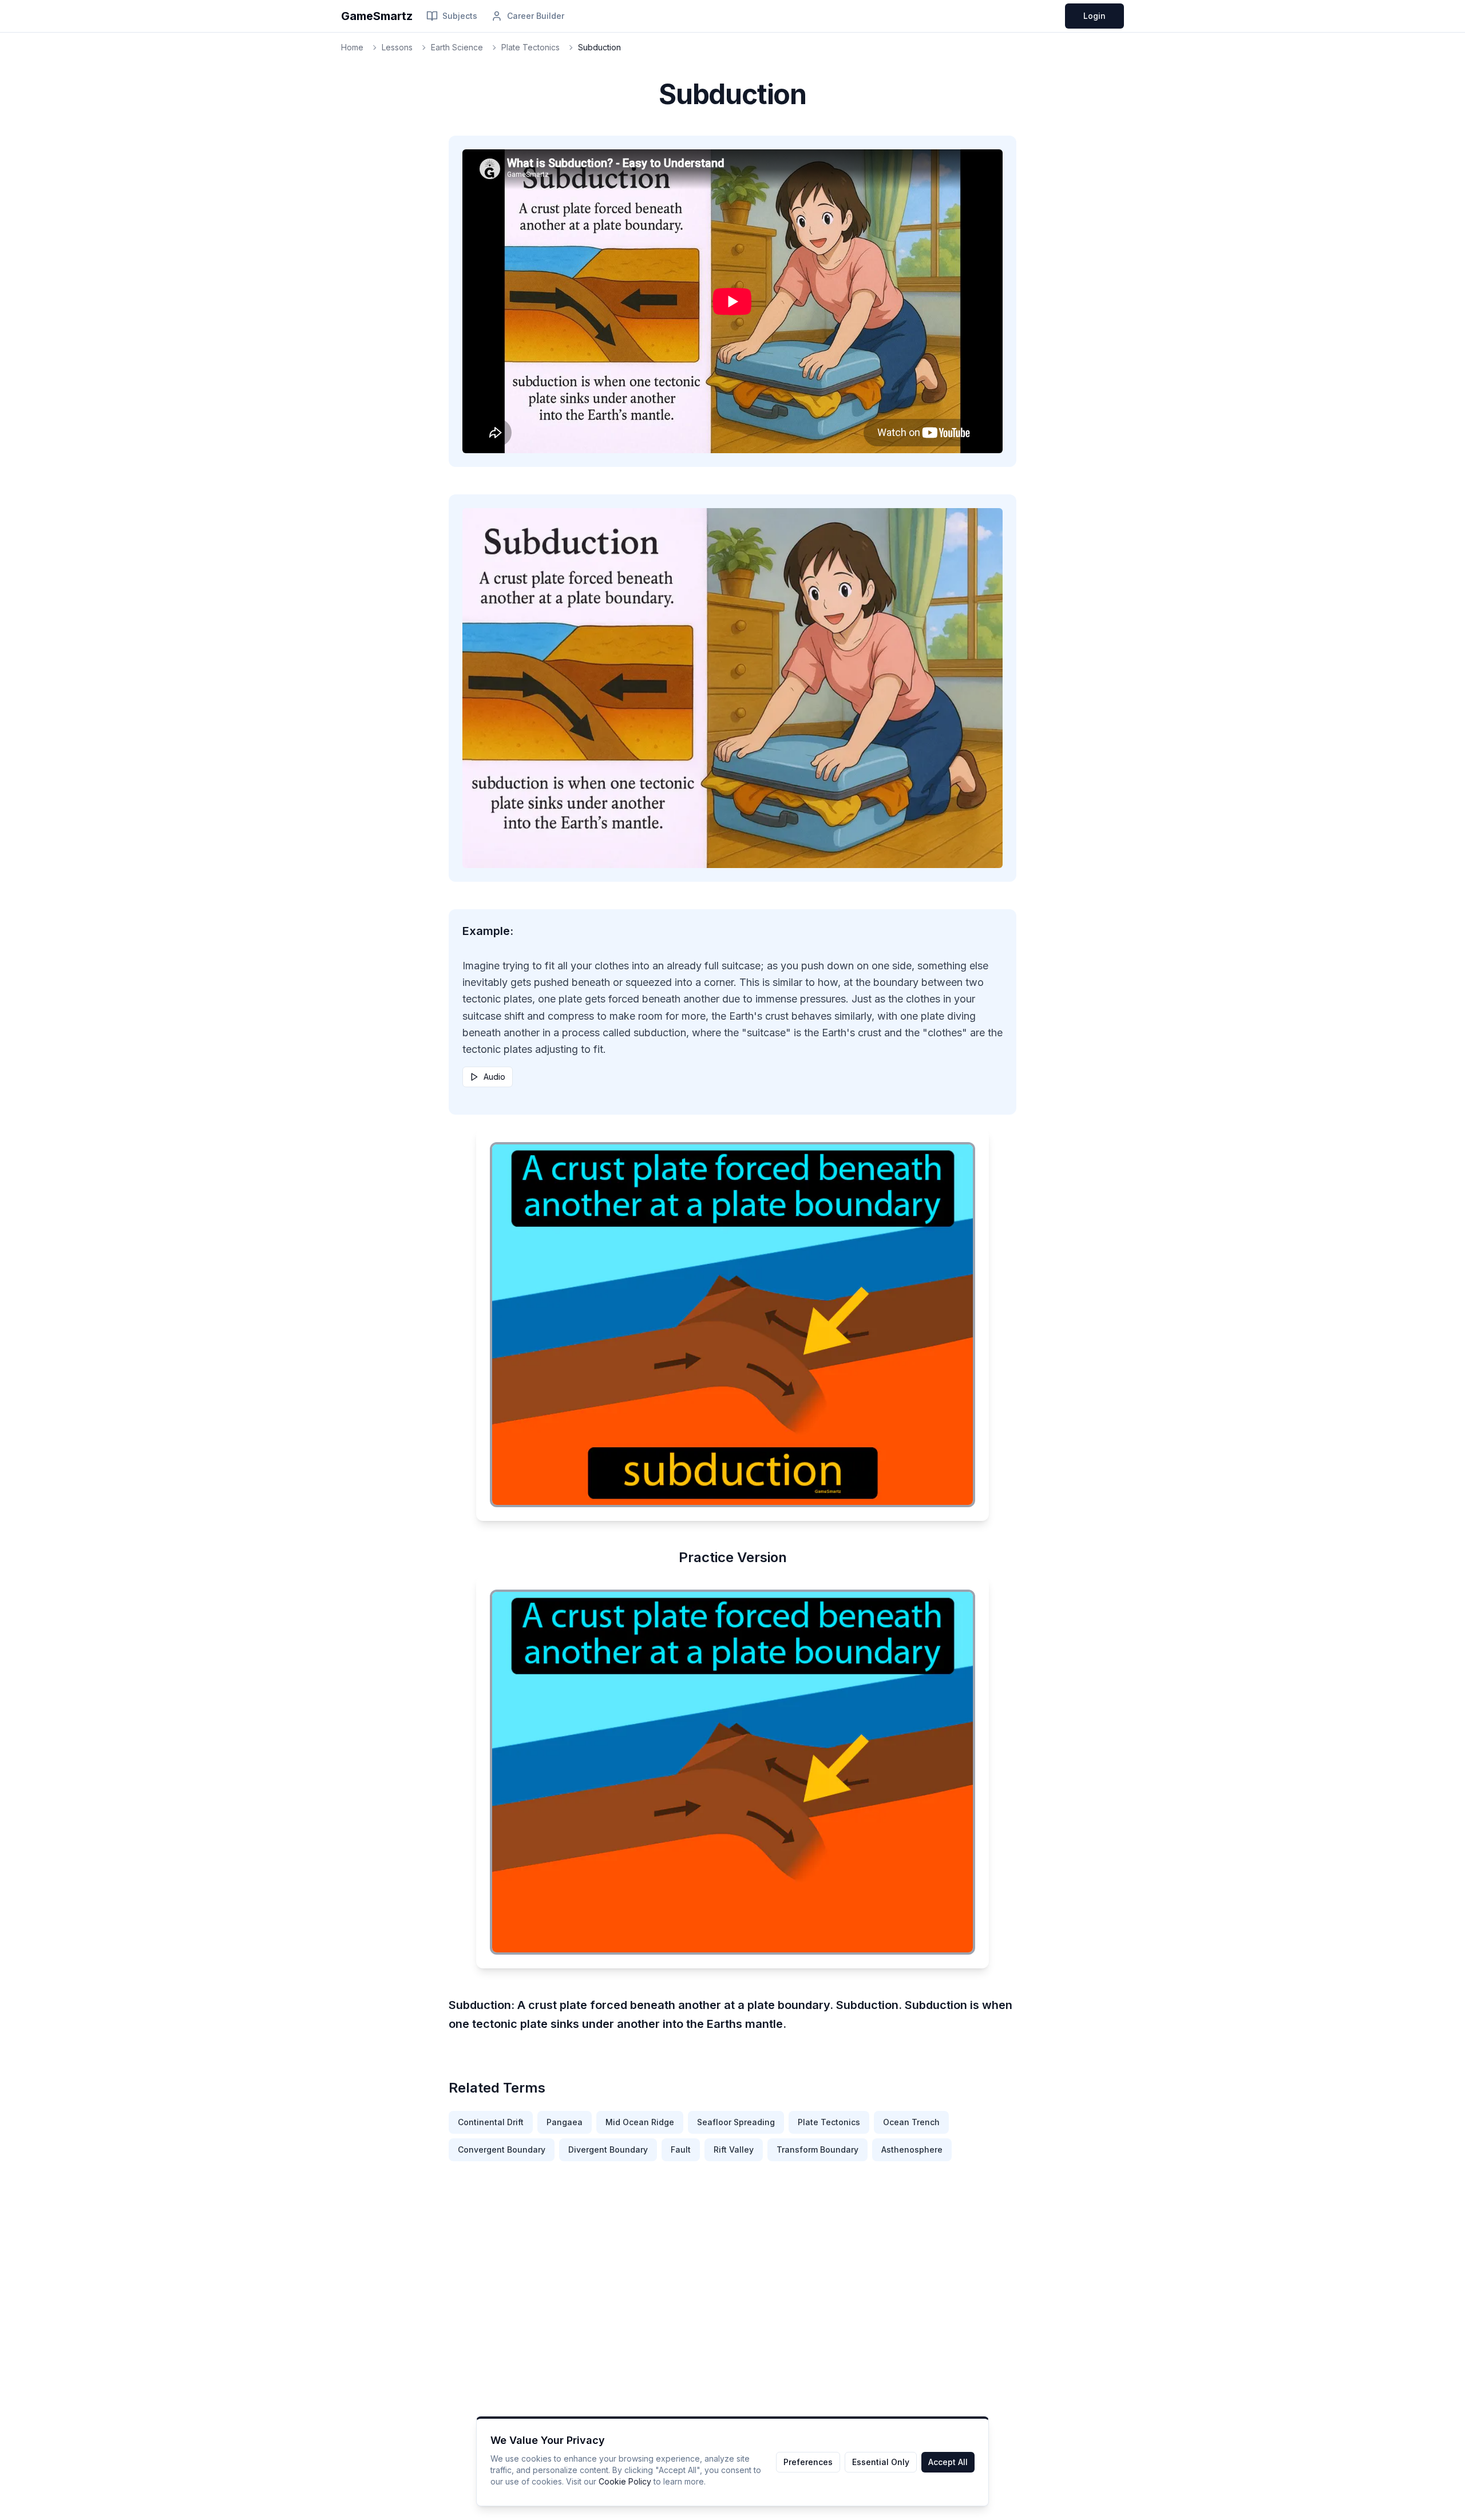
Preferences (808, 2462)
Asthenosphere (912, 2149)
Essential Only (881, 2462)
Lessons (397, 47)
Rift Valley (734, 2149)
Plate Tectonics (530, 47)
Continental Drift (491, 2122)
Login (1094, 16)
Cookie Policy (625, 2481)
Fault (681, 2149)
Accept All (948, 2462)
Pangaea (565, 2122)
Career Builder (536, 16)
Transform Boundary (817, 2149)
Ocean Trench (911, 2122)
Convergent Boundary (502, 2149)
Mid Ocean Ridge (640, 2122)
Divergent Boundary (608, 2149)
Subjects (460, 16)
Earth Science (457, 47)
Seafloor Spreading (736, 2122)
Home (352, 47)
